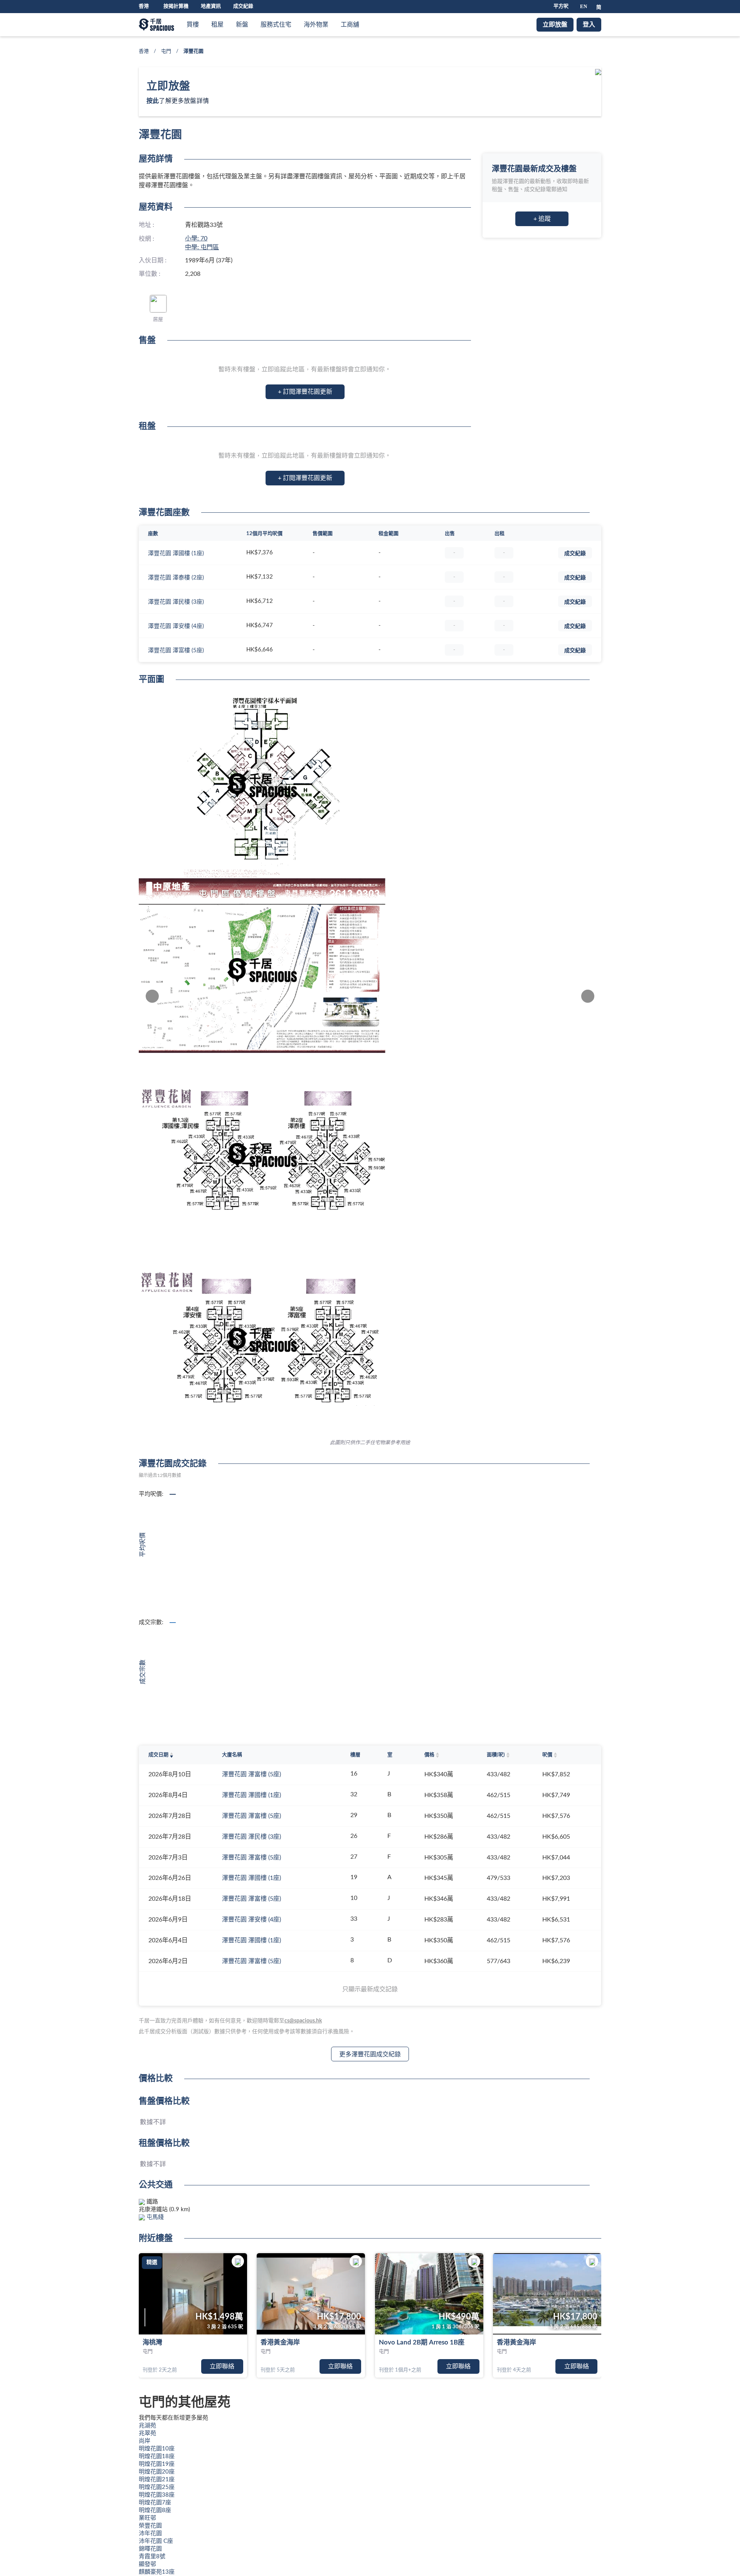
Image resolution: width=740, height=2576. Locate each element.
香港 (144, 51)
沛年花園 (150, 2533)
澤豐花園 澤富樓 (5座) (176, 650)
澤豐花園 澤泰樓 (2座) (176, 578)
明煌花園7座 (155, 2503)
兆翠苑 (147, 2433)
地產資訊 (211, 6)
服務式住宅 (276, 25)
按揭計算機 (176, 6)
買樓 (193, 25)
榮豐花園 (150, 2526)
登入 (589, 25)
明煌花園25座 (157, 2487)
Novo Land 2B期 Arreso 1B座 (422, 2342)
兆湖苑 (147, 2426)
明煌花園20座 (157, 2472)
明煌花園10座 (157, 2449)
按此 (153, 101)
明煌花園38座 (157, 2495)
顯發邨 (147, 2564)
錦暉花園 (150, 2549)
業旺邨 (147, 2518)
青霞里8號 (152, 2557)
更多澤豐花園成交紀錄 (370, 2054)
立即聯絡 (222, 2366)
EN (584, 6)
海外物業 (316, 25)
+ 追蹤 (542, 219)
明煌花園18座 (157, 2456)
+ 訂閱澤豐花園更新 (305, 392)
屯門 (166, 51)
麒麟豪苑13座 (157, 2572)
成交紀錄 (243, 6)
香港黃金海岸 (280, 2342)
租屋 (217, 25)
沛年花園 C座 (156, 2541)
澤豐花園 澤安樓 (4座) (176, 626)
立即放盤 (555, 25)
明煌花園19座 (157, 2464)
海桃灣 (152, 2342)
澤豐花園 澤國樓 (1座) (176, 553)
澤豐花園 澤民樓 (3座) (176, 602)
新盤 (242, 25)
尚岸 (145, 2441)
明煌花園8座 (155, 2510)
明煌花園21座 (157, 2480)
